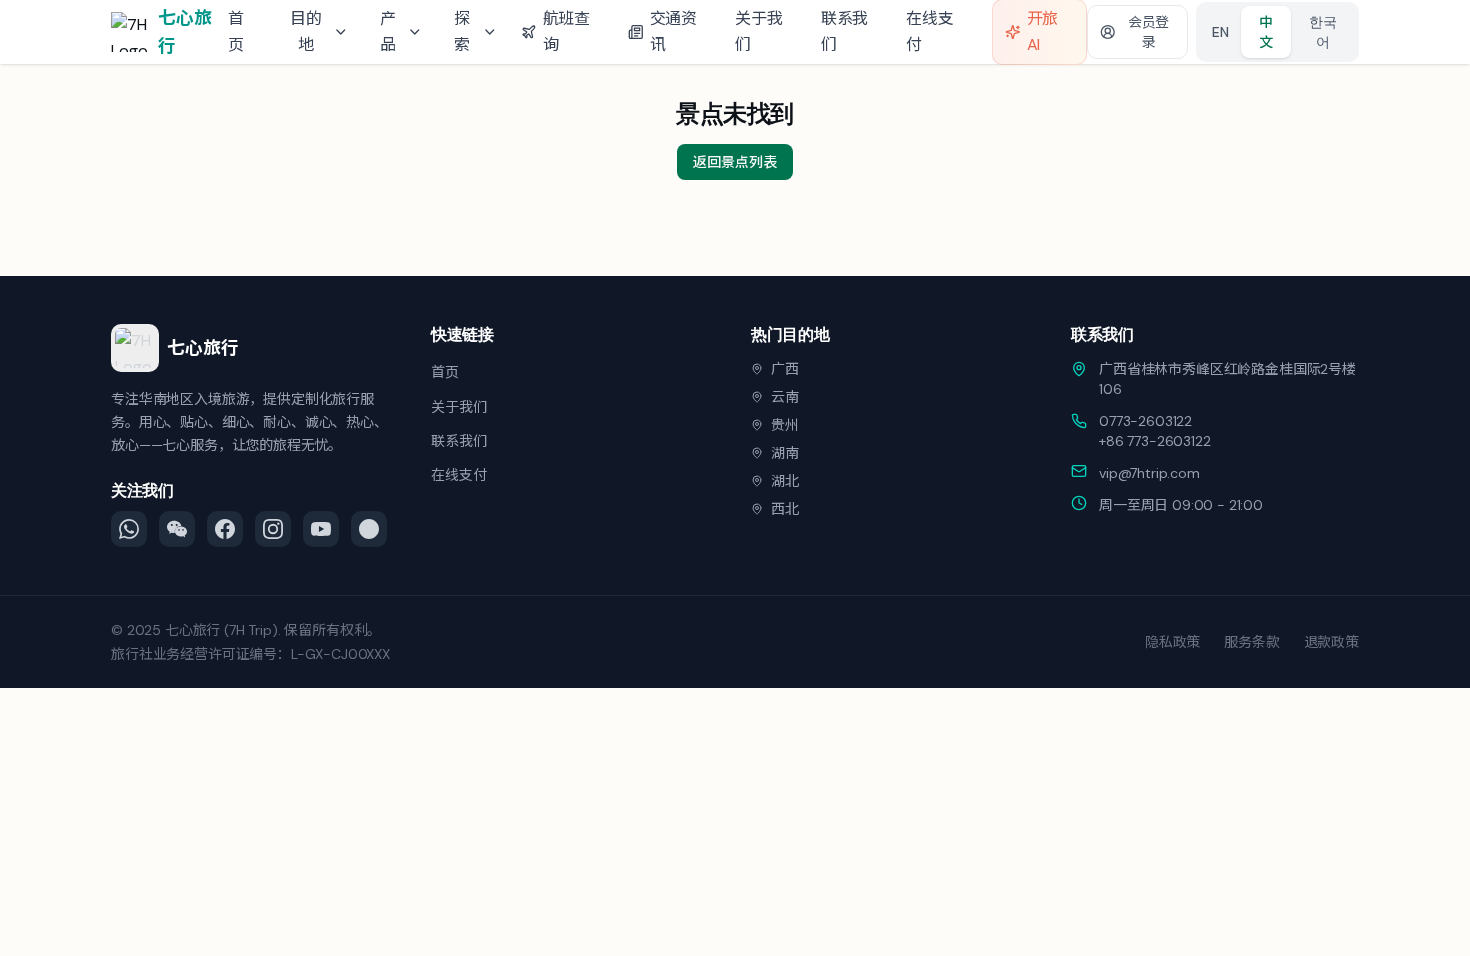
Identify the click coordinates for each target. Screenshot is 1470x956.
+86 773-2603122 (1155, 441)
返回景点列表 (734, 162)
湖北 (785, 481)
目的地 (306, 31)
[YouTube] (321, 529)
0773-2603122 (1145, 421)
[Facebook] (225, 529)
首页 (236, 31)
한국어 (1323, 32)
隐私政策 (1172, 642)
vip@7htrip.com (1149, 473)
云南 (785, 397)
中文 (1266, 32)
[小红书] (369, 529)
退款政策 (1331, 642)
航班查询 (567, 31)
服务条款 (1251, 642)
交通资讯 (674, 31)
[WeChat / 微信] (177, 529)
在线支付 (930, 31)
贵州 (785, 425)
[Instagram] (273, 529)
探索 (462, 31)
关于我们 (759, 31)
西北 (785, 509)
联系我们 (845, 31)
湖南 (785, 453)
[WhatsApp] (129, 529)
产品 (388, 31)
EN (1220, 32)
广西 (785, 369)
